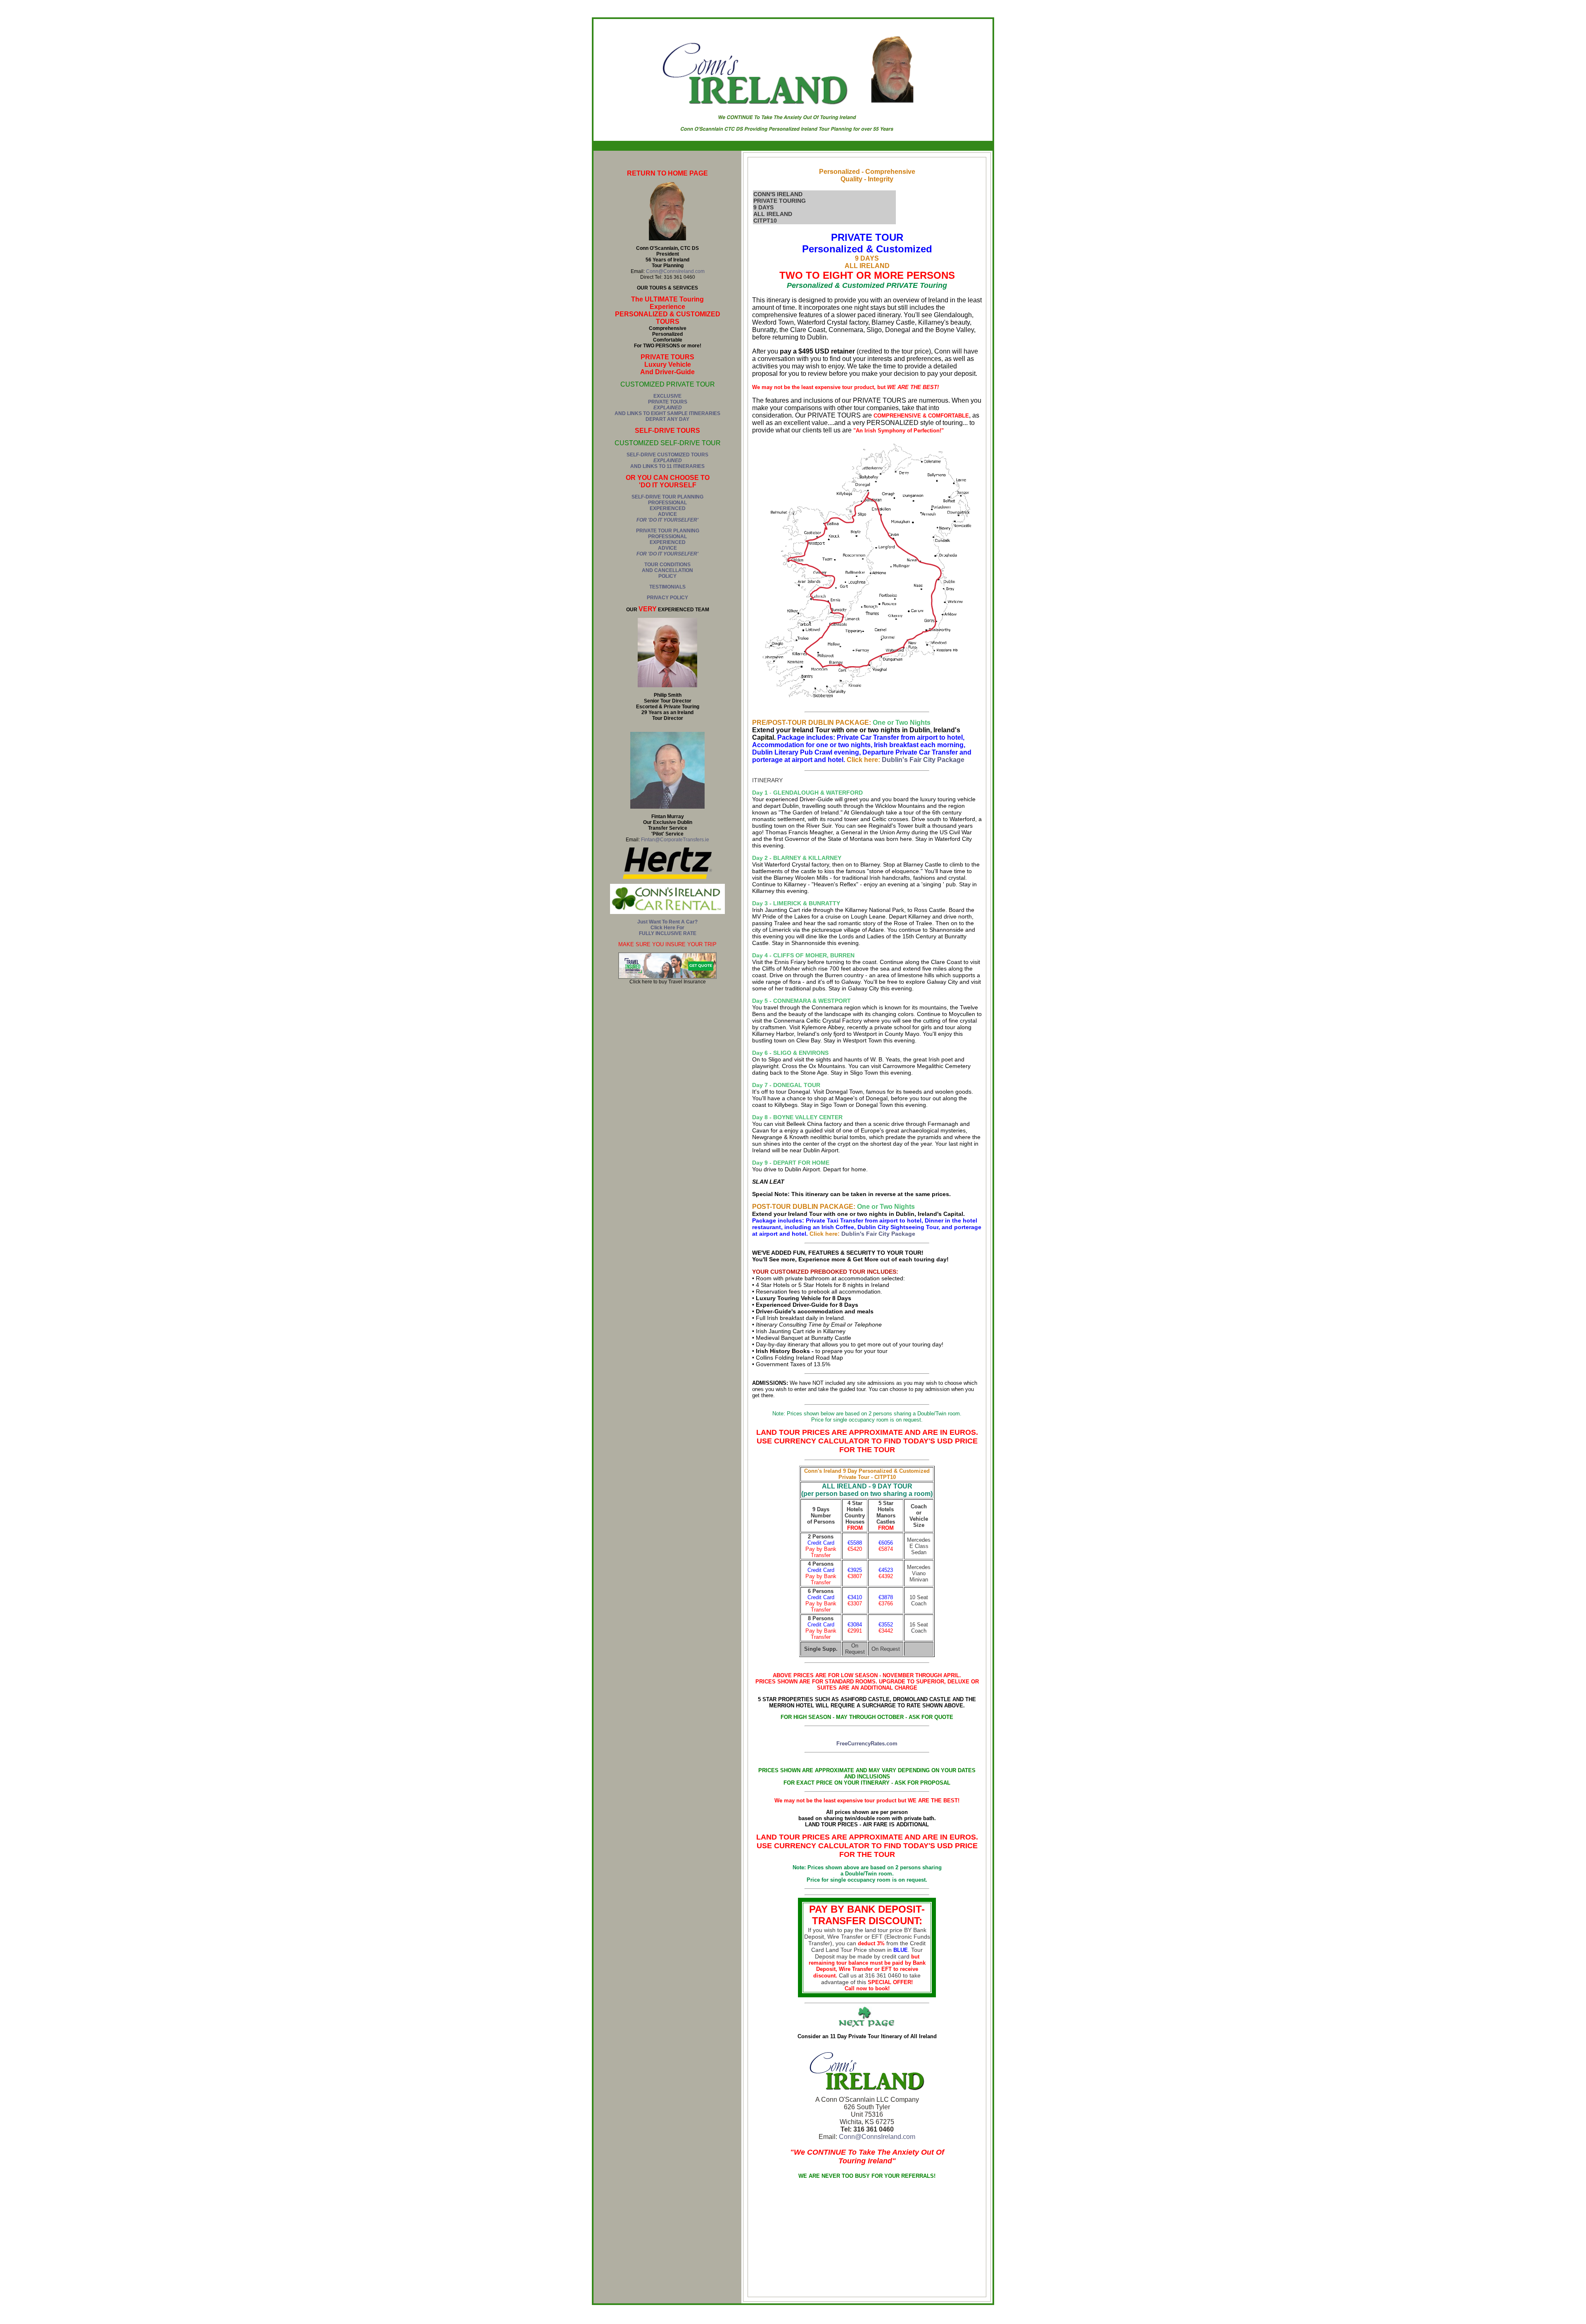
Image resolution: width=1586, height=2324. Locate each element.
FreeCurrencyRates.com (867, 1744)
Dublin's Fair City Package (923, 760)
